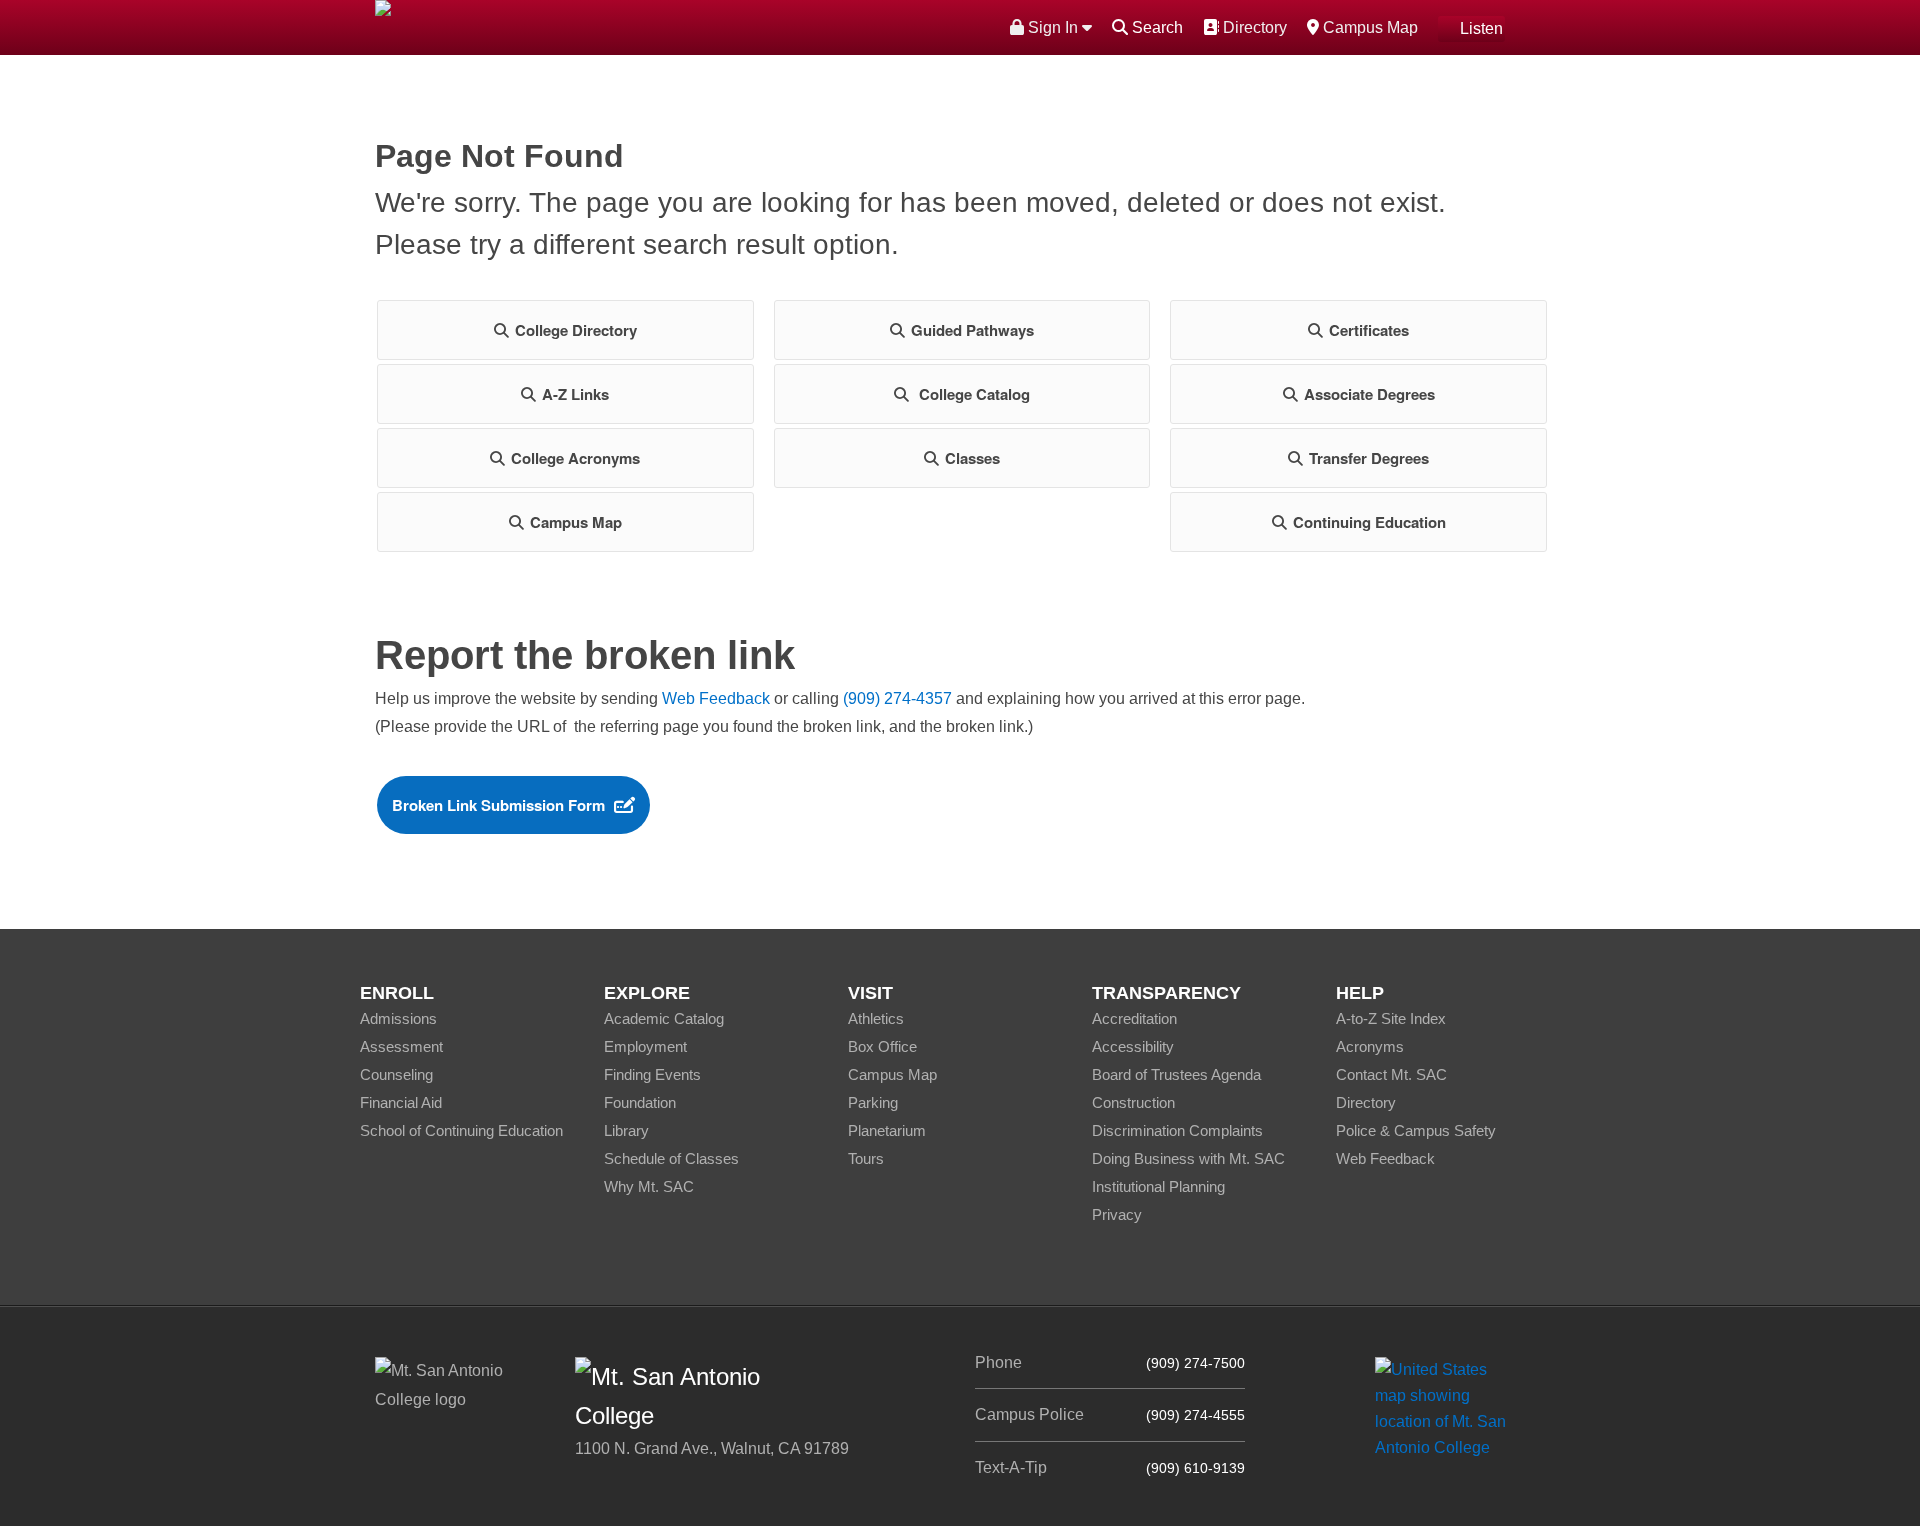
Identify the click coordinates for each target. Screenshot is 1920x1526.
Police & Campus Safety (1416, 1130)
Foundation (640, 1102)
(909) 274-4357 (897, 698)
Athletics (876, 1018)
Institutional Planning (1158, 1186)
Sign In (1053, 27)
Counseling (396, 1074)
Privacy (1117, 1214)
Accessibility (1133, 1046)
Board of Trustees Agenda (1176, 1074)
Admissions (398, 1018)
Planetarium (887, 1130)
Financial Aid (401, 1102)
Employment (645, 1046)
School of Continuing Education (461, 1130)
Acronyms (1370, 1046)
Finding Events (652, 1074)
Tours (866, 1158)
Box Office (882, 1046)
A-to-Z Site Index (1391, 1018)
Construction (1133, 1102)
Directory (1252, 27)
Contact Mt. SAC (1391, 1074)
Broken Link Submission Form (498, 805)
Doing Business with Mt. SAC (1188, 1158)
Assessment (401, 1046)
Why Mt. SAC (649, 1186)
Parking (873, 1102)
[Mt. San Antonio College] (1447, 1408)
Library (626, 1130)
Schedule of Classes (671, 1158)
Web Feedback (716, 698)
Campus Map (1368, 27)
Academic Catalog (664, 1018)
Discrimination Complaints (1177, 1130)
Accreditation (1134, 1018)
